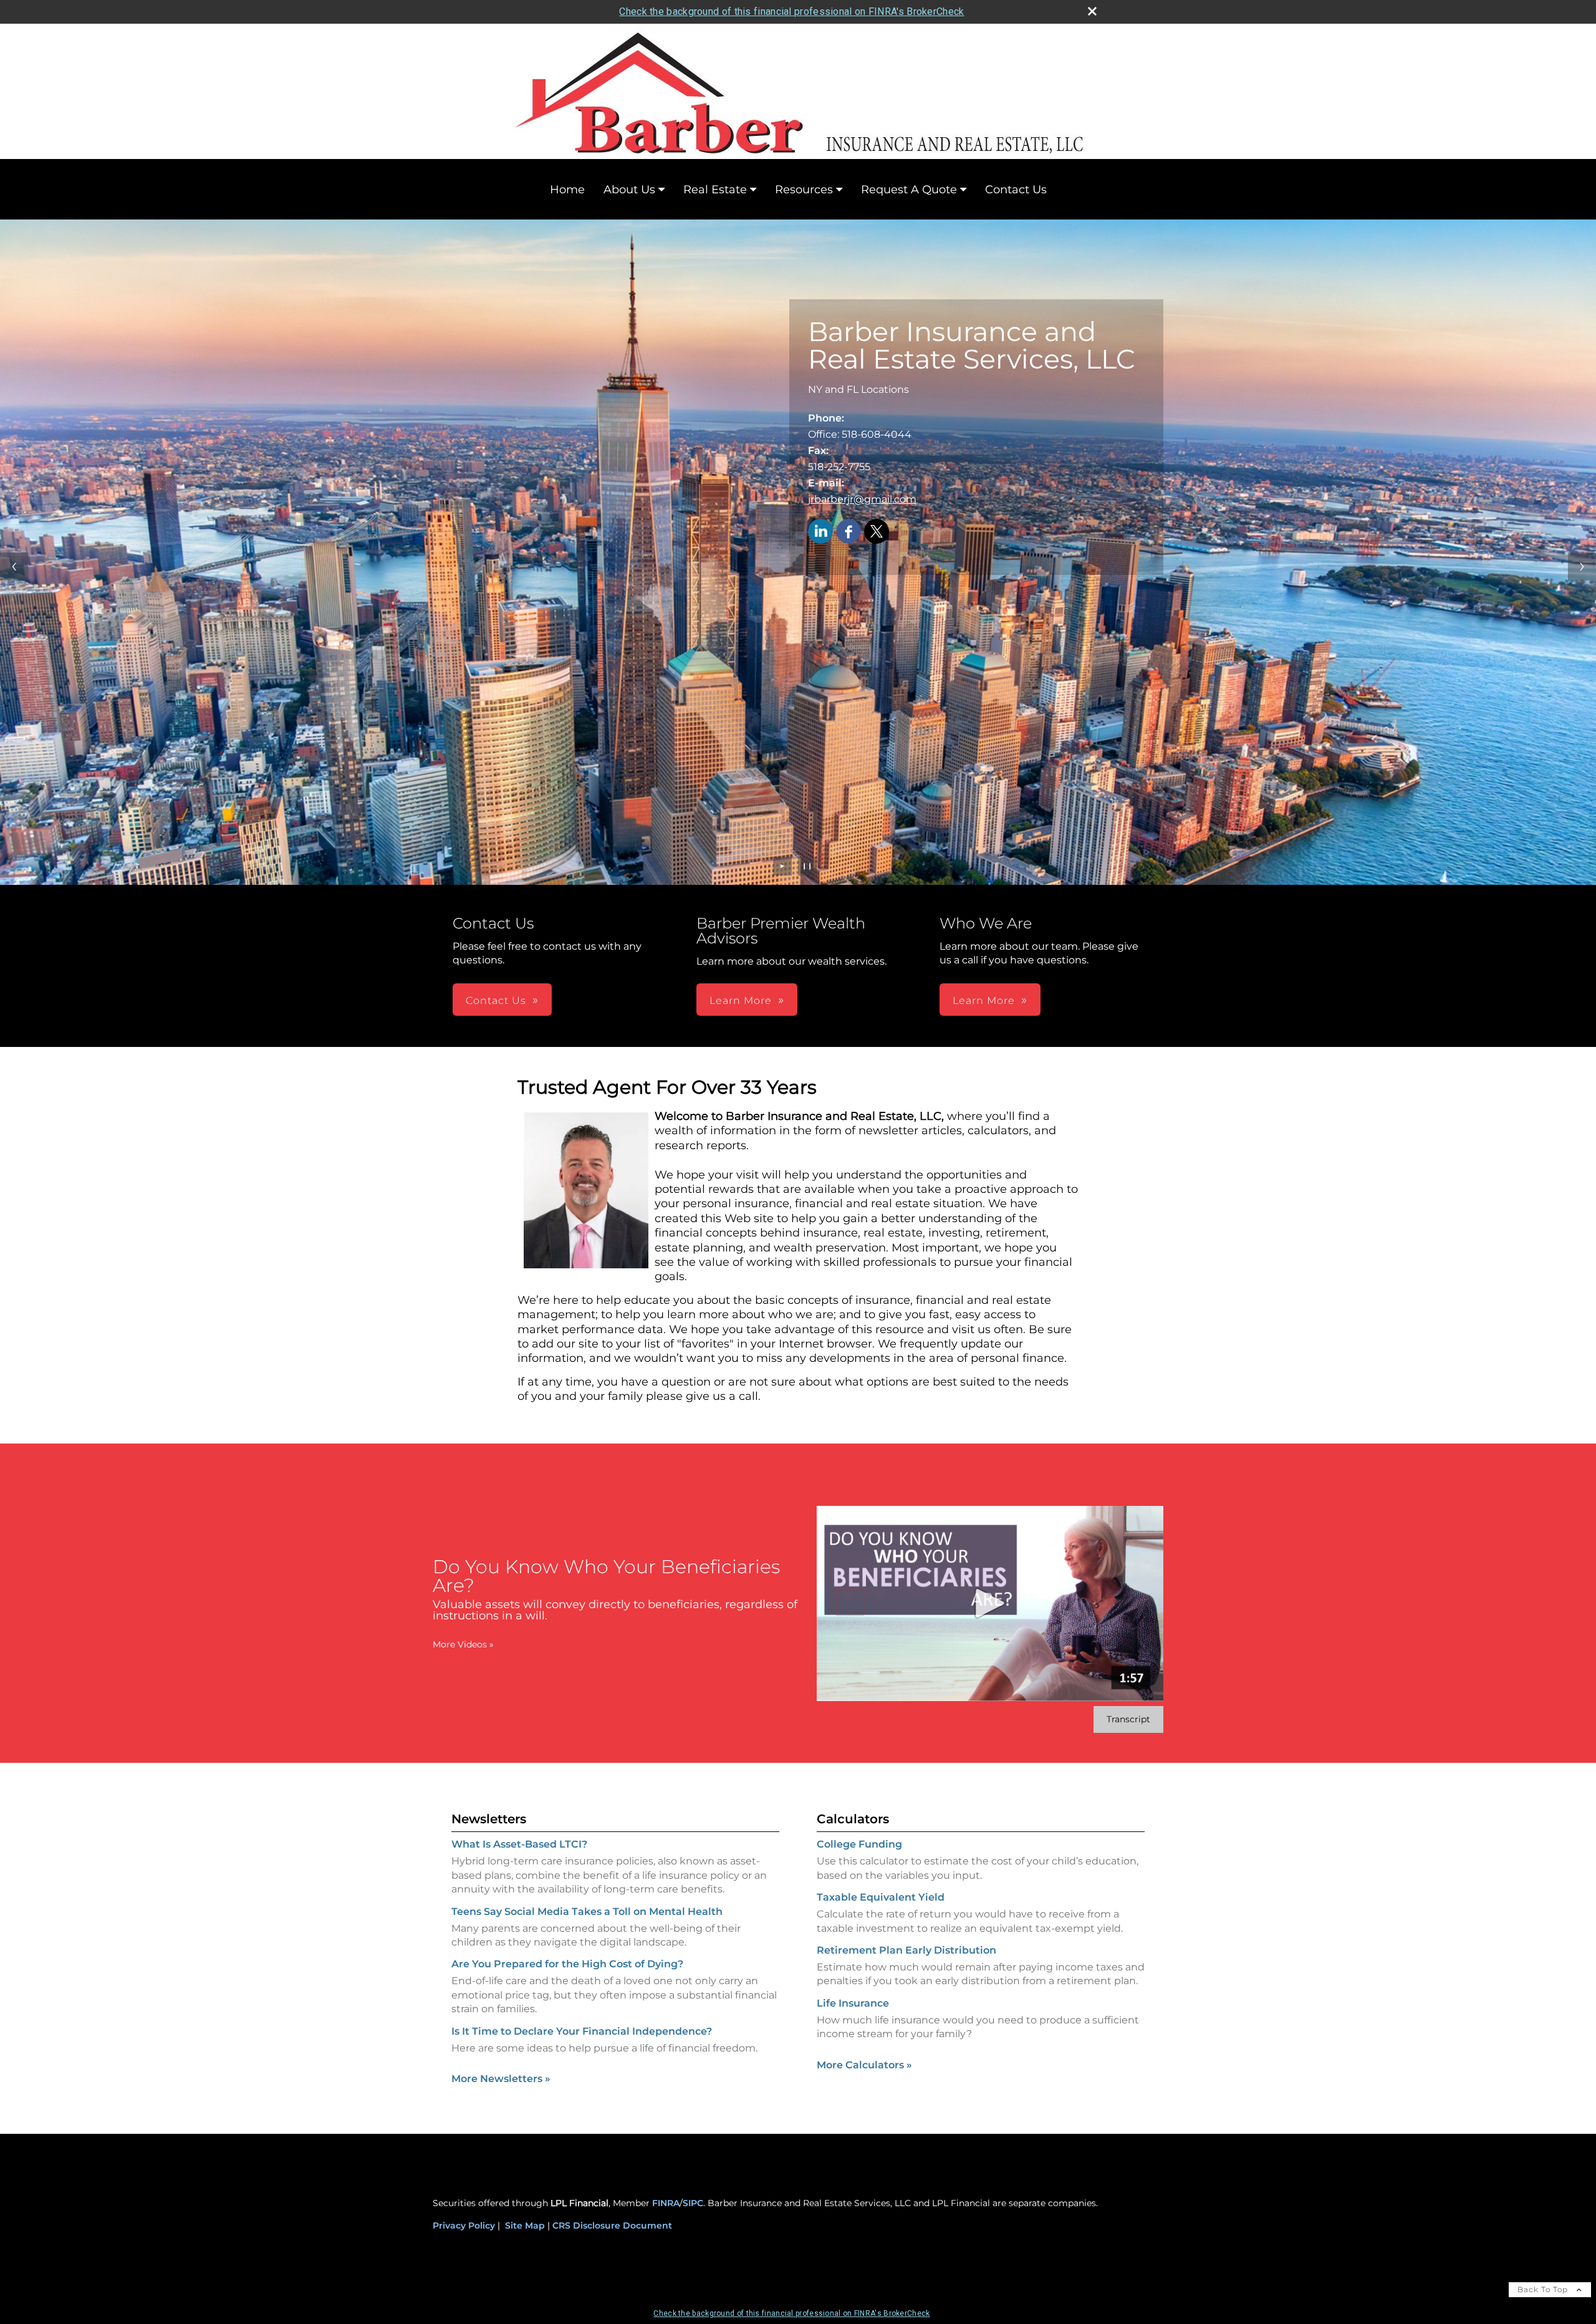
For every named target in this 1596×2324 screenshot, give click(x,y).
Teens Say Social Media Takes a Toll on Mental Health (587, 1912)
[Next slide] (1582, 567)
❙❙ (807, 866)
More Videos (463, 1644)
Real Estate (715, 190)
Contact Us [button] (496, 1000)
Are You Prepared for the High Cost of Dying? (567, 1964)
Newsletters (489, 1819)
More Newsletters (501, 2079)
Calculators (853, 1819)
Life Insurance (853, 2003)
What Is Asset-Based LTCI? (519, 1844)
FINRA (666, 2203)
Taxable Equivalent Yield (881, 1897)
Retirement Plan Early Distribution (906, 1950)
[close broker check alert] (1092, 11)
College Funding (859, 1844)
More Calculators (864, 2065)
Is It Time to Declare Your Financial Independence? (582, 2031)
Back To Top (1544, 2289)
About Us (629, 190)
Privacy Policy (464, 2225)
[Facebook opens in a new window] (848, 532)
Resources (804, 190)
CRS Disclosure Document (612, 2225)
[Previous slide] (14, 567)
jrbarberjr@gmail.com (862, 499)
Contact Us (1016, 190)
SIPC (693, 2203)
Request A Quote (909, 190)
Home (567, 190)
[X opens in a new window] (877, 532)
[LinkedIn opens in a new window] (820, 532)
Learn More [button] (741, 1000)
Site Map (525, 2225)
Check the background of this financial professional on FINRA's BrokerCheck (791, 12)
